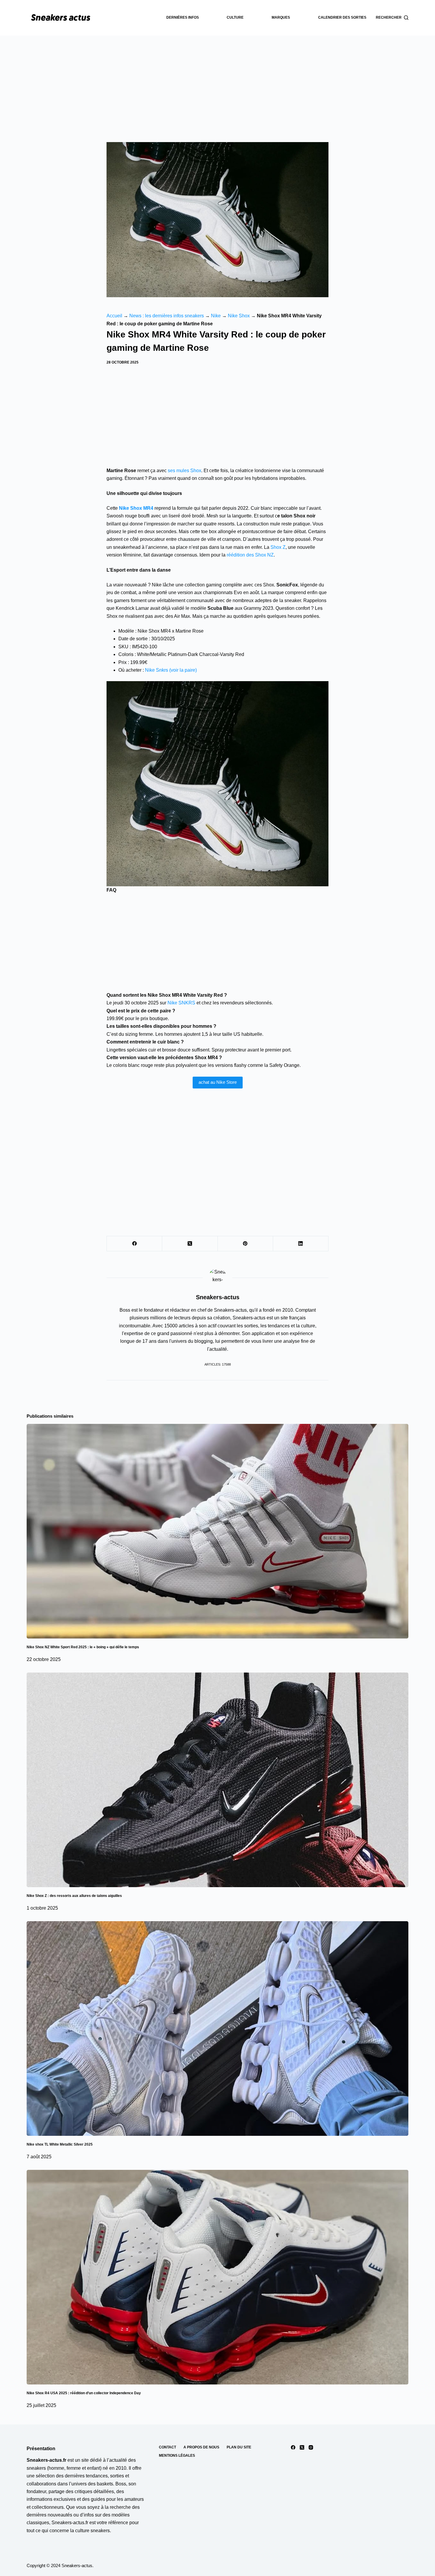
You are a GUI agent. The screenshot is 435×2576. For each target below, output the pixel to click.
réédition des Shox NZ (250, 555)
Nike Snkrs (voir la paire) (171, 670)
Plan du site (239, 2447)
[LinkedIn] (301, 1244)
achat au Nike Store (218, 1082)
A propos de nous (201, 2447)
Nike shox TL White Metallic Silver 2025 (60, 2144)
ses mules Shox (185, 471)
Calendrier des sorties (342, 17)
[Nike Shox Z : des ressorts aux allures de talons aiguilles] (217, 1780)
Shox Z (278, 547)
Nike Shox (239, 316)
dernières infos (183, 17)
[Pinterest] (245, 1244)
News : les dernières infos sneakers (167, 316)
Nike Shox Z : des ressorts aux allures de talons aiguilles (74, 1896)
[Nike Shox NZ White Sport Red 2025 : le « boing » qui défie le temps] (217, 1531)
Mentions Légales (177, 2456)
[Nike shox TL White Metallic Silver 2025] (217, 2029)
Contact (167, 2447)
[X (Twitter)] (190, 1244)
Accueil (114, 316)
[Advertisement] (217, 80)
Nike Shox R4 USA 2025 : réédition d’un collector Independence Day (84, 2393)
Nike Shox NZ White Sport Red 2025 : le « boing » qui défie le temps (83, 1647)
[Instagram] (311, 2447)
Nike (216, 316)
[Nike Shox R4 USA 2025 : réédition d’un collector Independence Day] (217, 2277)
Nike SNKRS (181, 1003)
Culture (235, 17)
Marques (281, 17)
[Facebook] (134, 1244)
